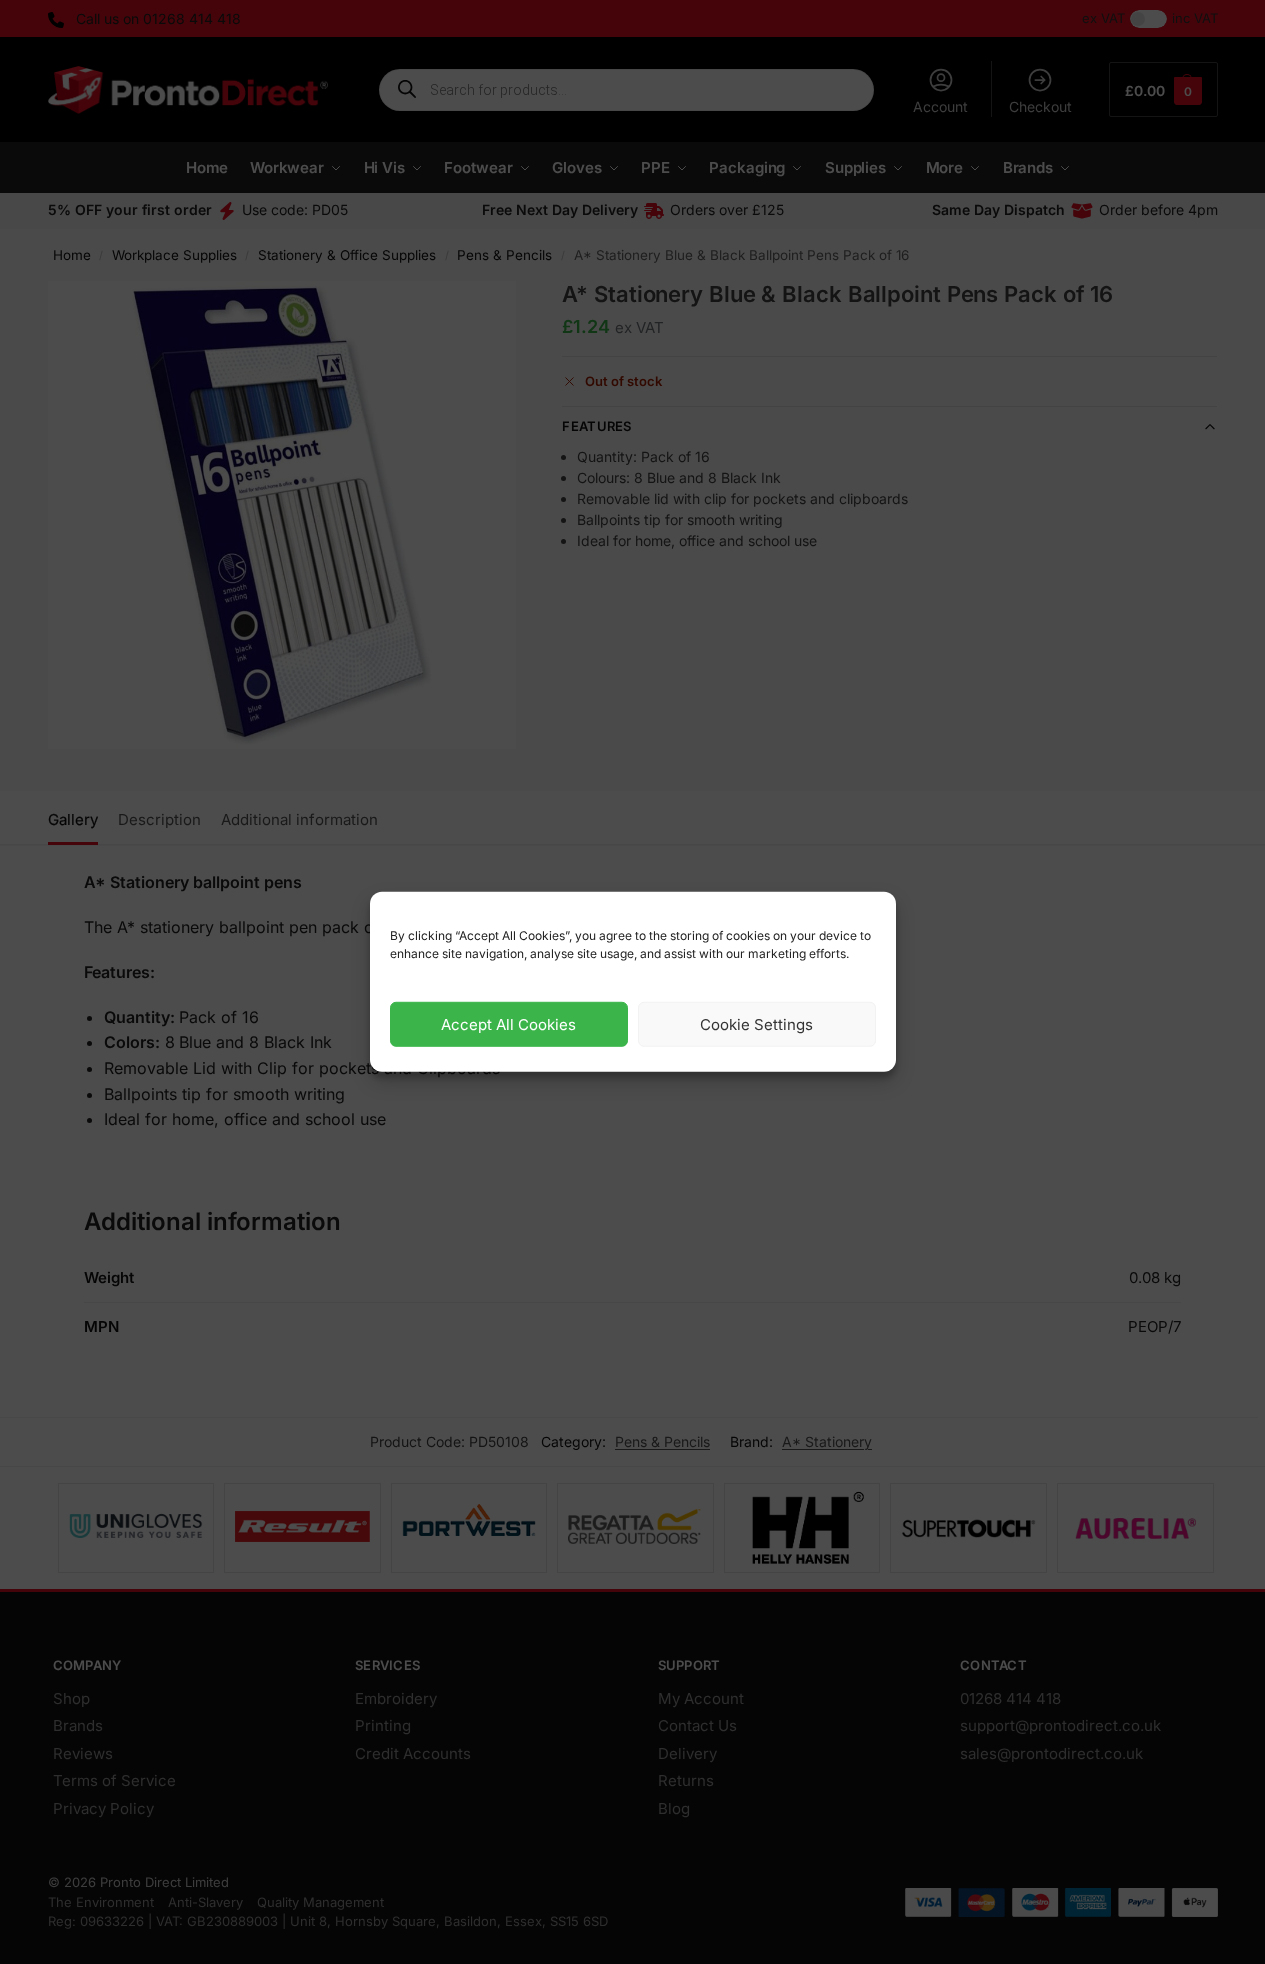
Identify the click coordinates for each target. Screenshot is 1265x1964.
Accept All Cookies (508, 1024)
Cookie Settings (756, 1024)
